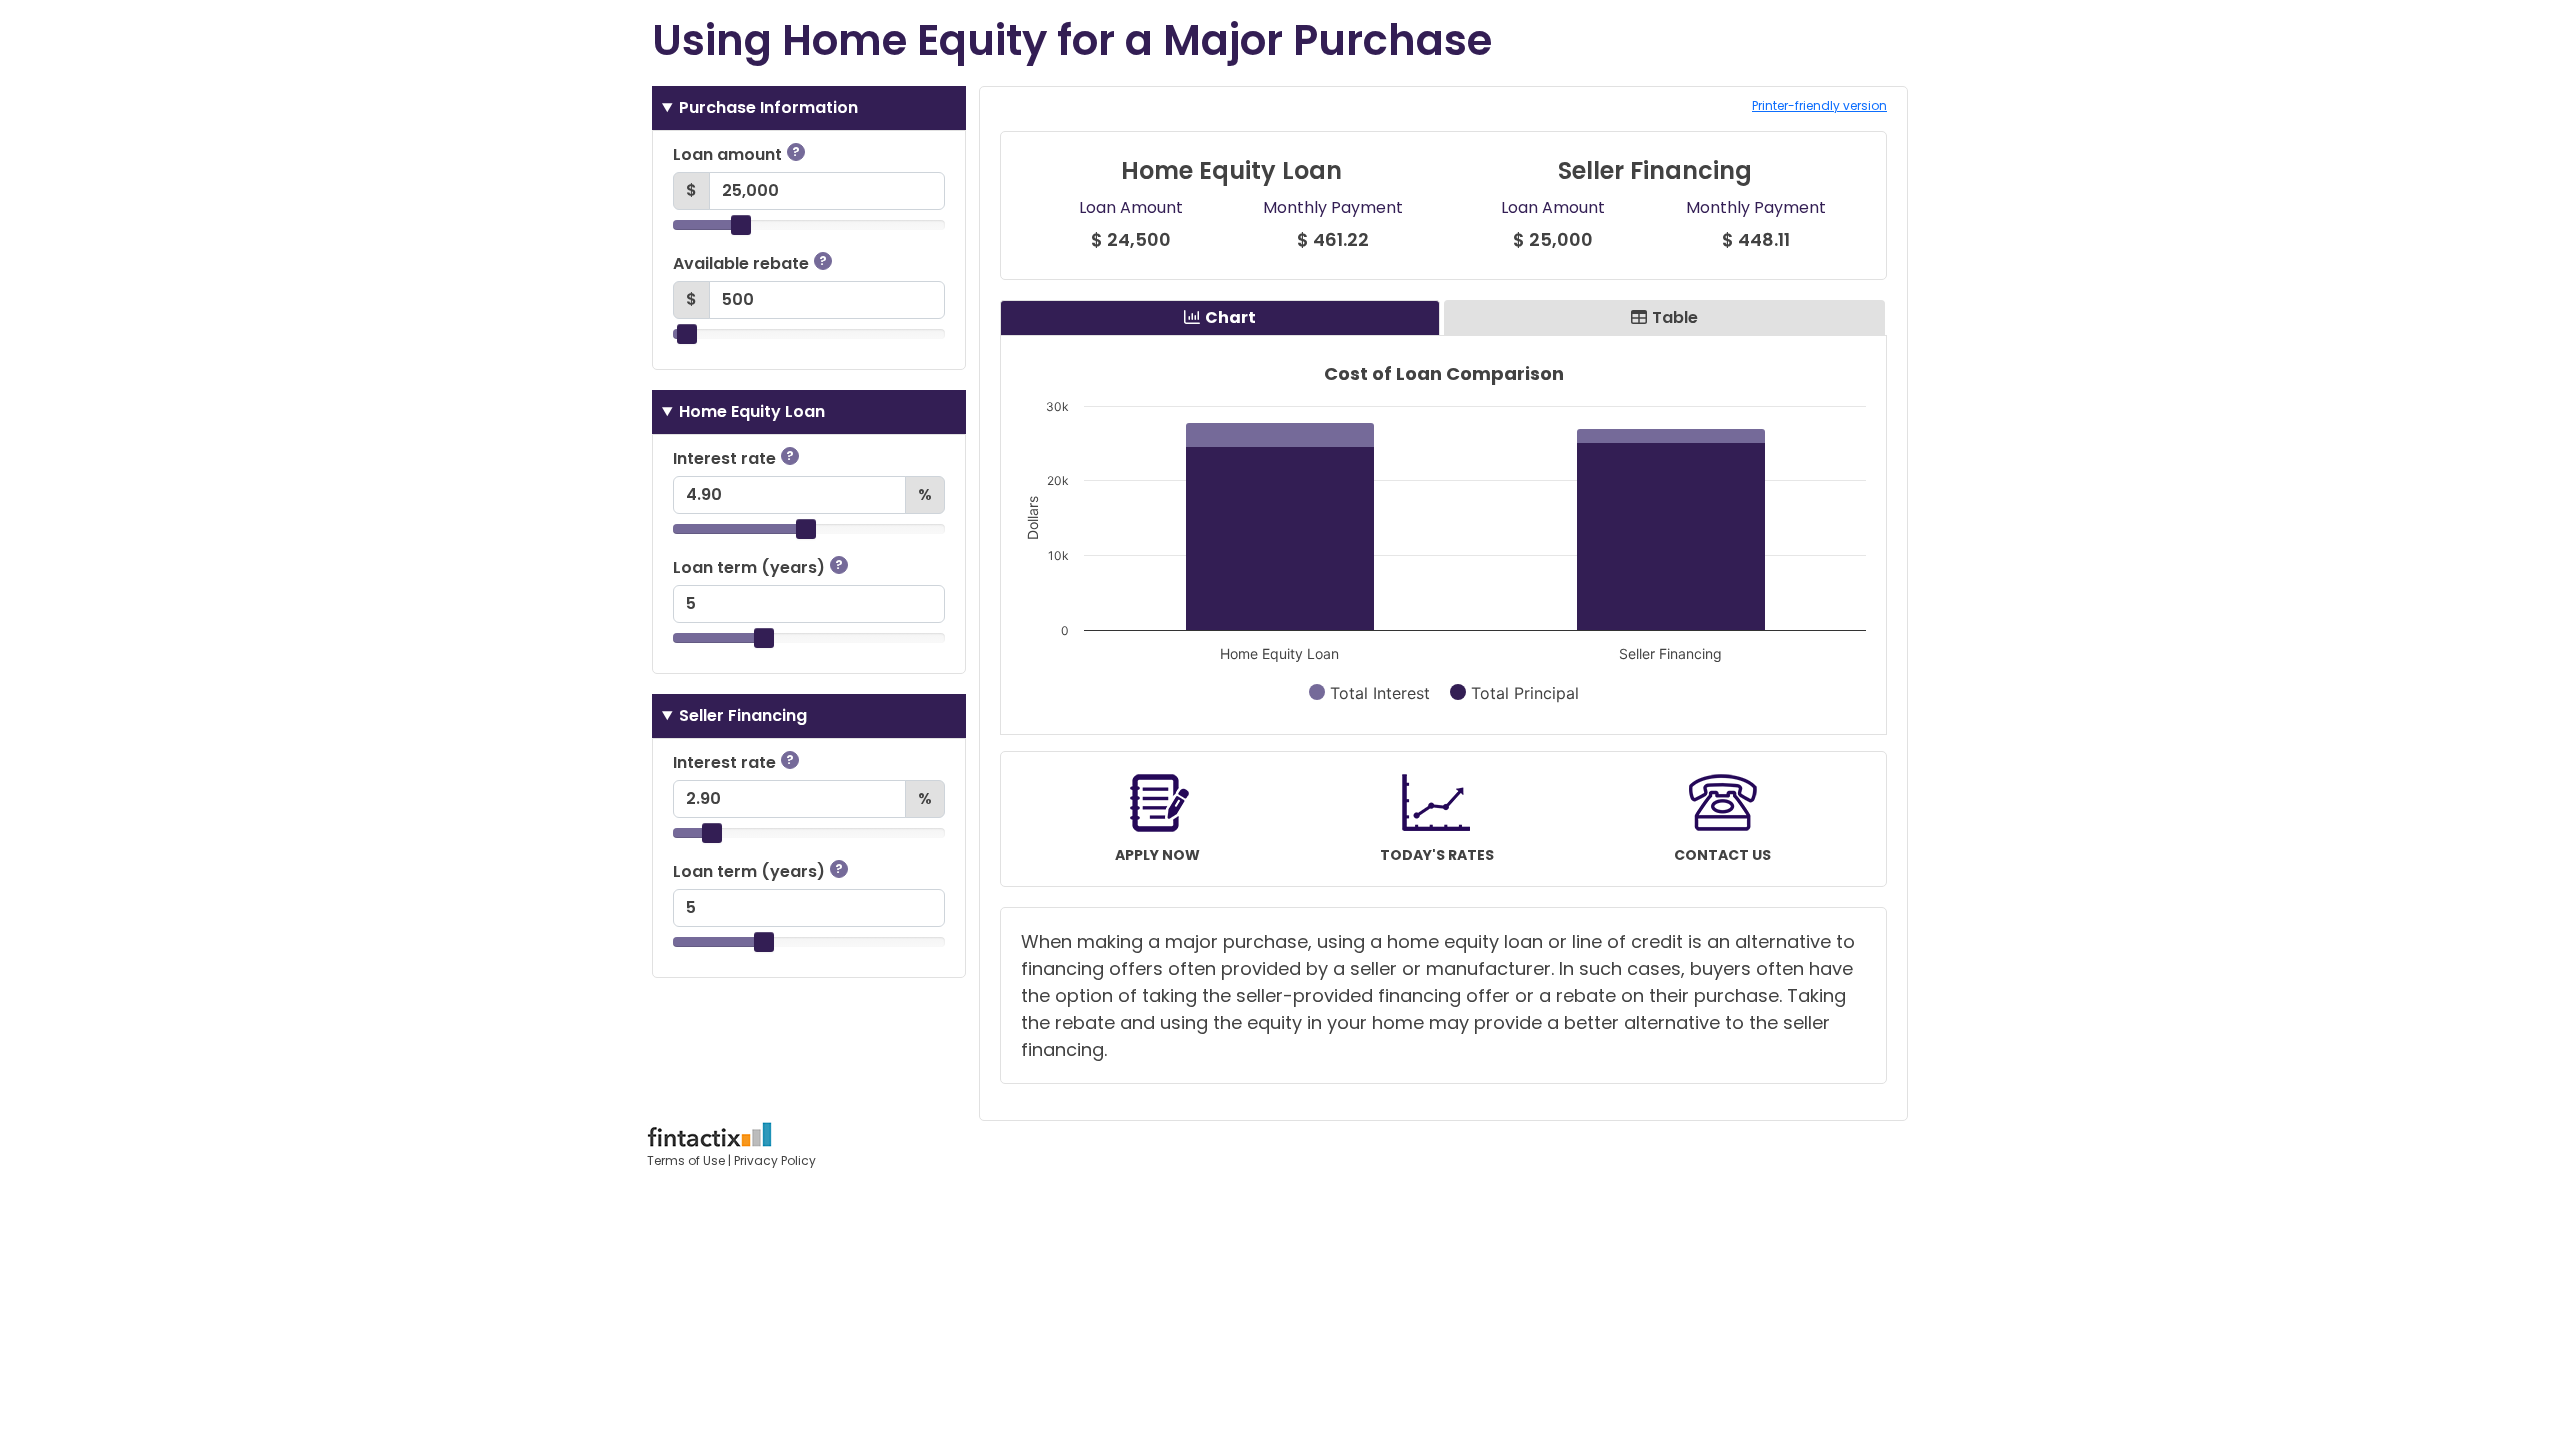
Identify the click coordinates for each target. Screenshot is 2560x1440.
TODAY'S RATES (1437, 855)
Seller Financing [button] (743, 715)
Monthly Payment (1333, 207)
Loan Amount (1131, 207)
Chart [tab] (1230, 317)
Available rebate (750, 263)
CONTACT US (1722, 855)
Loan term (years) (758, 567)
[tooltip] (796, 152)
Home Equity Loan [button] (752, 411)
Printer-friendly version (1819, 105)
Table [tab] (1675, 317)
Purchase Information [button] (768, 107)
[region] (1443, 535)
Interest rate (733, 458)
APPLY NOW (1157, 855)
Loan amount (736, 154)
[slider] (741, 225)
